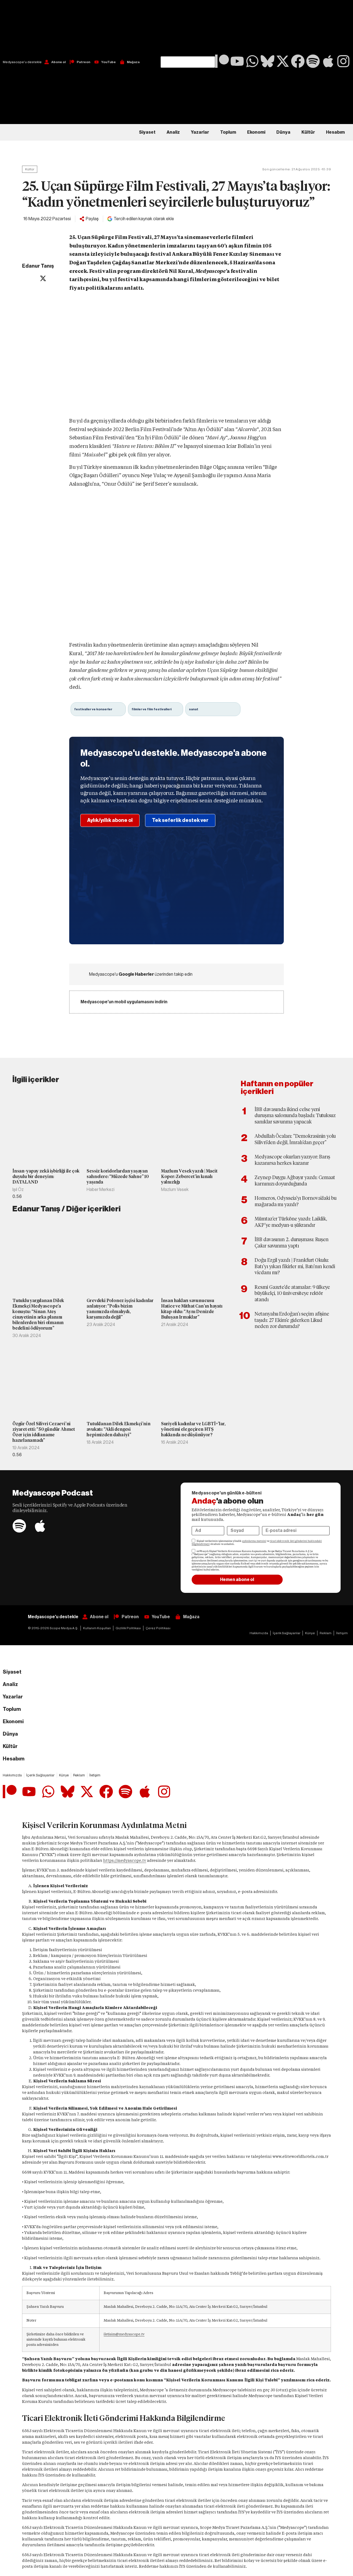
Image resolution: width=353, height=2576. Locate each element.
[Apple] (328, 61)
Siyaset (147, 132)
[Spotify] (313, 61)
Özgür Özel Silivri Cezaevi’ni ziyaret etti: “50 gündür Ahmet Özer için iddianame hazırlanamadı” (44, 1432)
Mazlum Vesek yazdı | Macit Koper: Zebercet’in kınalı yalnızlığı (189, 1177)
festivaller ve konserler (93, 709)
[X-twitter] (283, 61)
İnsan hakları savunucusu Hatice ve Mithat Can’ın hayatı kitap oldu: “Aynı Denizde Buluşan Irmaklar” (192, 1309)
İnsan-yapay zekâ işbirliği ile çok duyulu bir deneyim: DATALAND (46, 1177)
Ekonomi (256, 132)
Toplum (228, 132)
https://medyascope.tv (125, 1860)
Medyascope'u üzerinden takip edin (141, 974)
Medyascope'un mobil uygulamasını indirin (124, 1002)
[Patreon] (222, 61)
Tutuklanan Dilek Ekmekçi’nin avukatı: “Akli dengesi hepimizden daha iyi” (118, 1429)
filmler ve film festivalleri (152, 709)
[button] (188, 28)
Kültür (308, 132)
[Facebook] (298, 61)
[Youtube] (237, 61)
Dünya (283, 132)
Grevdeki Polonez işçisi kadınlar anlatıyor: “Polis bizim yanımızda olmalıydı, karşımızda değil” (120, 1309)
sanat (194, 709)
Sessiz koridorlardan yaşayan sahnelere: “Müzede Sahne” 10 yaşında (118, 1177)
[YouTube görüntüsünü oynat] (176, 357)
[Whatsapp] (252, 61)
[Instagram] (343, 61)
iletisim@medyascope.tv (124, 2334)
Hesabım (335, 132)
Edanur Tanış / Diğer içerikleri (66, 1209)
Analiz (173, 132)
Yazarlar (200, 132)
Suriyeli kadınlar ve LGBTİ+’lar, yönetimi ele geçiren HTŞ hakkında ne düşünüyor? (193, 1429)
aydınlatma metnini (254, 1541)
